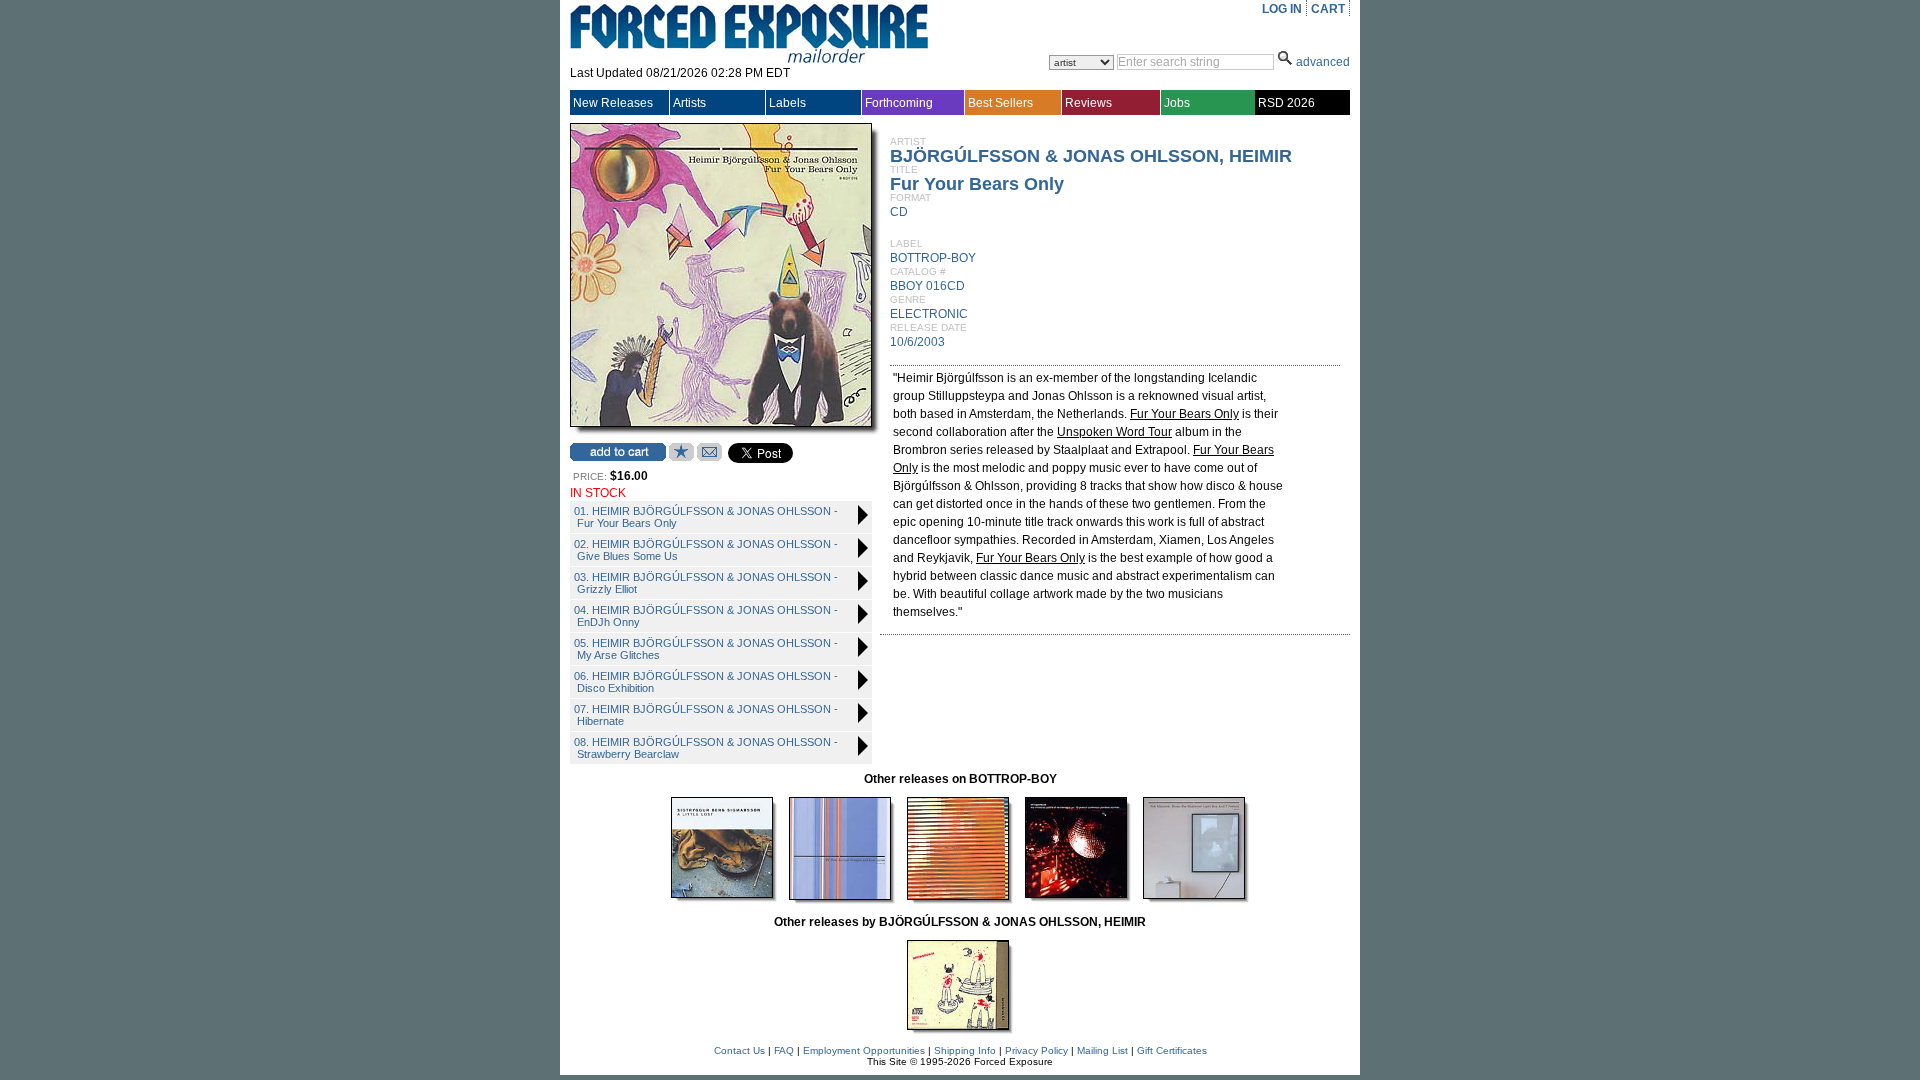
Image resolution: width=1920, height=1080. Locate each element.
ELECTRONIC (929, 314)
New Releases (613, 103)
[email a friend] (709, 457)
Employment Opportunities (864, 1050)
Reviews (1088, 103)
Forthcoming (899, 103)
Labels (787, 103)
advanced (1323, 62)
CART (1328, 9)
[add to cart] (618, 452)
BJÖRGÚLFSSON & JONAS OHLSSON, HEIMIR (1091, 156)
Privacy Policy (1036, 1050)
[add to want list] (681, 457)
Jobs (1177, 103)
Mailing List (1102, 1050)
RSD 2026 (1286, 103)
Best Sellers (1000, 103)
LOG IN (1282, 9)
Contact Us (739, 1050)
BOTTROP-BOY (933, 258)
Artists (689, 103)
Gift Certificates (1172, 1050)
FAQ (784, 1050)
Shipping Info (965, 1050)
